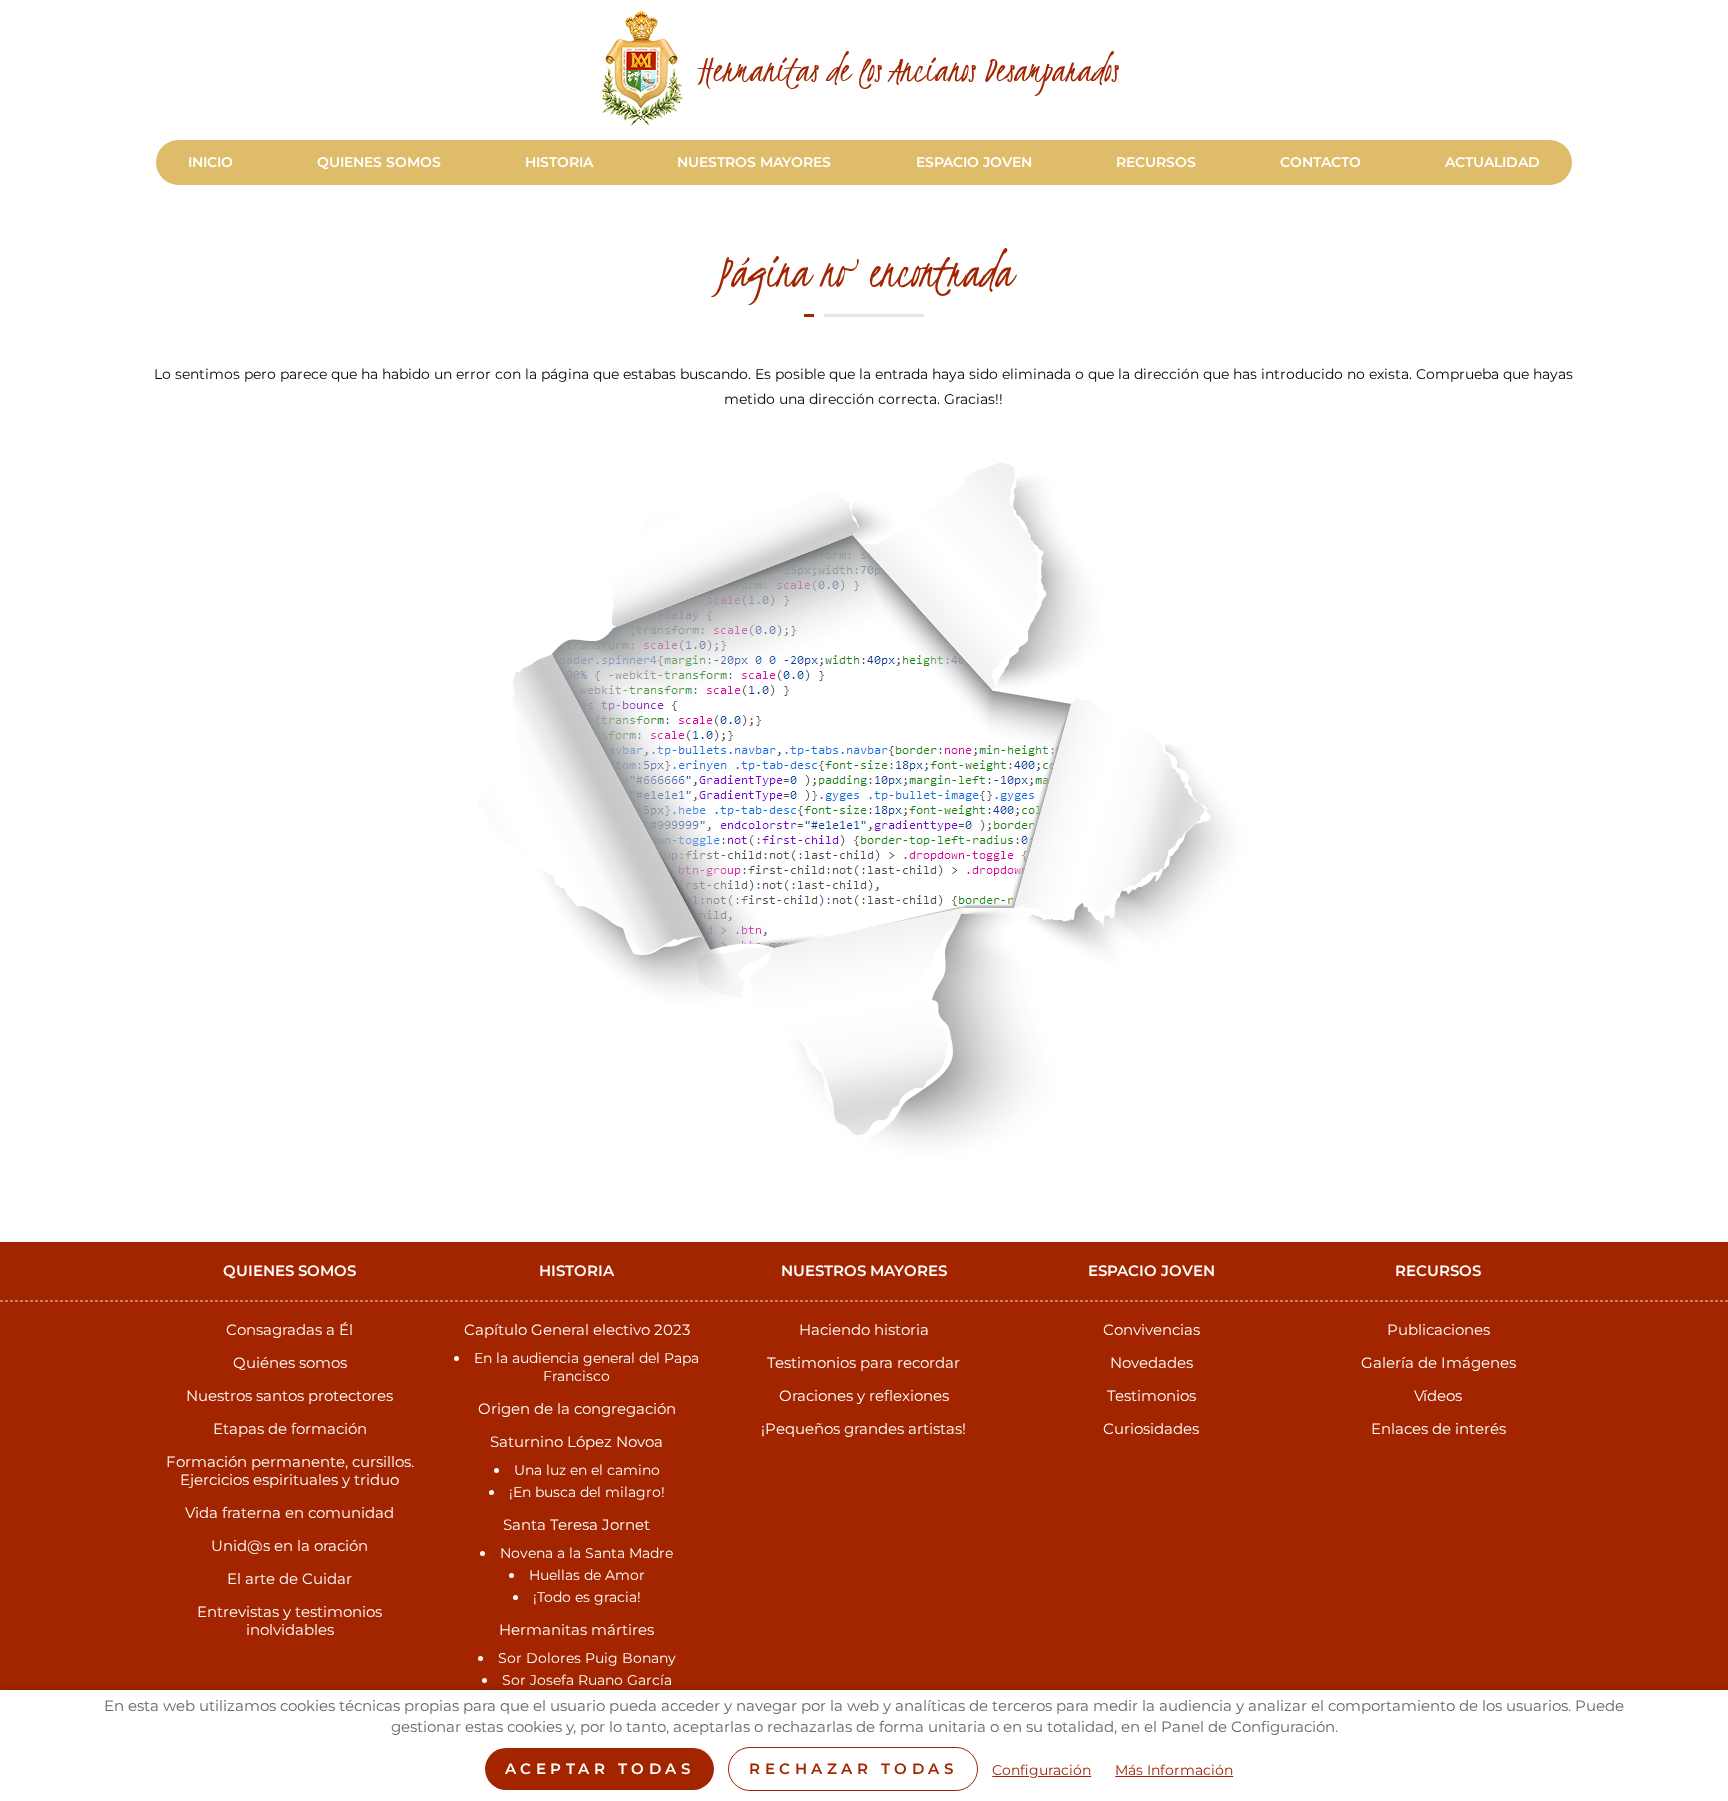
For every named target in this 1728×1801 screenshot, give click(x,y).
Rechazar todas (853, 1768)
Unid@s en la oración (289, 1545)
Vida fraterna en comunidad (289, 1512)
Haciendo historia (864, 1329)
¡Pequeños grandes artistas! (863, 1428)
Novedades (1151, 1362)
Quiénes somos (290, 1362)
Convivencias (1151, 1329)
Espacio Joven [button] (974, 162)
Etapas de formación (290, 1428)
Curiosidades (1151, 1428)
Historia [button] (559, 162)
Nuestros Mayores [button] (754, 162)
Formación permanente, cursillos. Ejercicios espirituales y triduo (290, 1470)
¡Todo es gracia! (587, 1597)
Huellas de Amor (587, 1575)
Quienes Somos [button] (379, 162)
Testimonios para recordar (863, 1362)
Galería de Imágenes (1438, 1362)
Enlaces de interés (1438, 1428)
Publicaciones (1438, 1329)
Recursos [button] (1156, 162)
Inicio (210, 162)
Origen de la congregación (577, 1408)
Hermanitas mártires (576, 1629)
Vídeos (1438, 1395)
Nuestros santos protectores (289, 1395)
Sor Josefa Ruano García (587, 1680)
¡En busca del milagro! (587, 1492)
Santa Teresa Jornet (576, 1524)
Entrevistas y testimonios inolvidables (289, 1620)
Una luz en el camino (587, 1470)
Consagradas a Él (289, 1329)
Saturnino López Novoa (576, 1441)
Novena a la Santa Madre (586, 1553)
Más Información (1174, 1770)
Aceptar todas (600, 1768)
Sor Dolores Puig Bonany (587, 1658)
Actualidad (1492, 162)
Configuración (1041, 1770)
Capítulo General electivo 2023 (577, 1329)
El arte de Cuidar (289, 1578)
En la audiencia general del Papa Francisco (586, 1367)
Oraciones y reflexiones (864, 1395)
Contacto (1320, 162)
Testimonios (1151, 1395)
